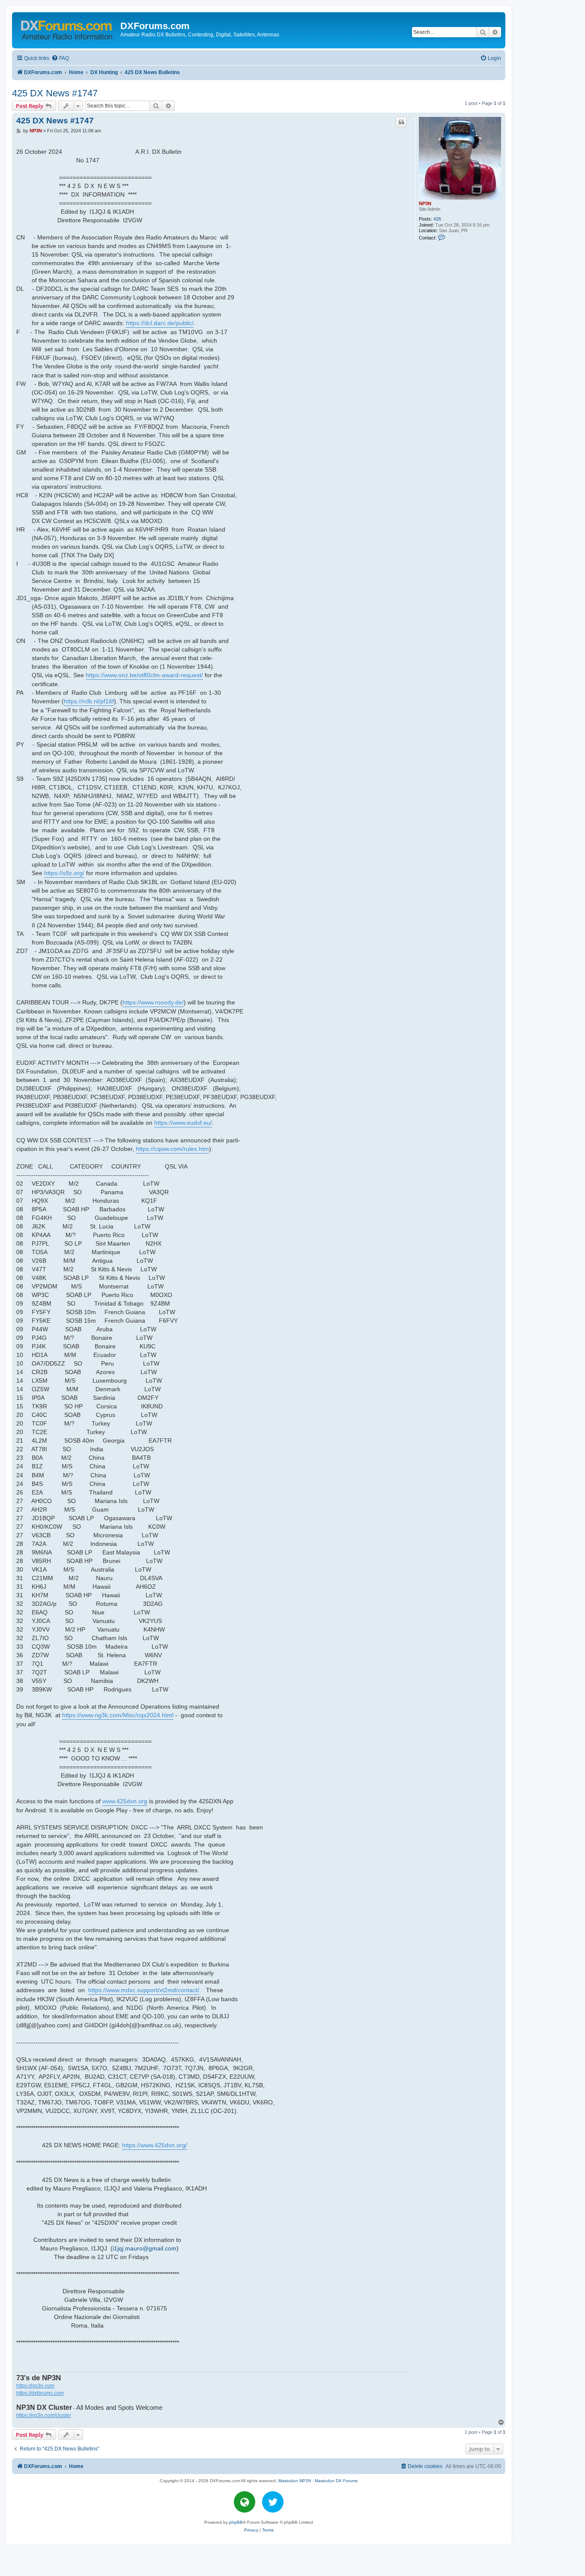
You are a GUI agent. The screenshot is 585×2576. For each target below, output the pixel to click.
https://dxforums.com (40, 2393)
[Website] (245, 2502)
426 (437, 219)
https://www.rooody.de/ (153, 1002)
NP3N (425, 203)
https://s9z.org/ (64, 873)
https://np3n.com (35, 2386)
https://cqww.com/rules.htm (172, 1149)
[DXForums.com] (67, 28)
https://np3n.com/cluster (44, 2415)
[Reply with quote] (401, 122)
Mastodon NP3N (295, 2481)
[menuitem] (60, 58)
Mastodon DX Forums (336, 2481)
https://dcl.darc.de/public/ (160, 323)
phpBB (236, 2522)
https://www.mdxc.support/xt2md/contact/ (144, 1990)
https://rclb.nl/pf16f (89, 701)
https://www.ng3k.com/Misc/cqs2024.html (118, 1715)
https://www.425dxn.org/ (155, 2145)
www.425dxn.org (125, 1801)
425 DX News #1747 (55, 93)
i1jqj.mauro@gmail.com (145, 2248)
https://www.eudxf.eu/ (183, 1123)
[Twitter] (273, 2502)
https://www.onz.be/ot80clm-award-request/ (144, 675)
